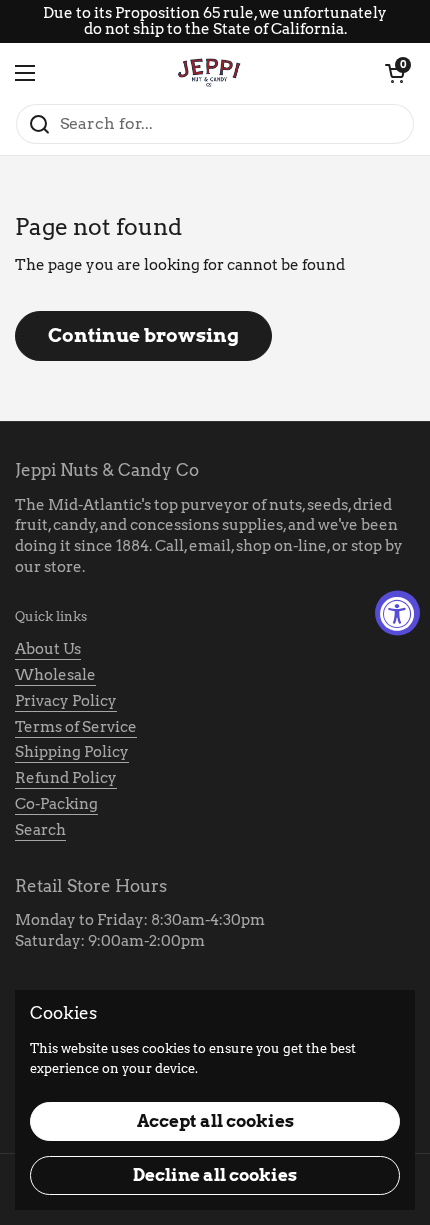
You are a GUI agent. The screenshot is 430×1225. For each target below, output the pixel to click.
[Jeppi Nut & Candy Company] (210, 73)
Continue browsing (143, 335)
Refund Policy (66, 778)
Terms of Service (76, 727)
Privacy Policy (66, 701)
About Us (48, 649)
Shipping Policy (72, 752)
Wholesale (55, 675)
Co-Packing (56, 804)
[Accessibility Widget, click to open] (397, 612)
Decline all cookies (215, 1175)
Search (40, 830)
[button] (395, 73)
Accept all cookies (215, 1121)
